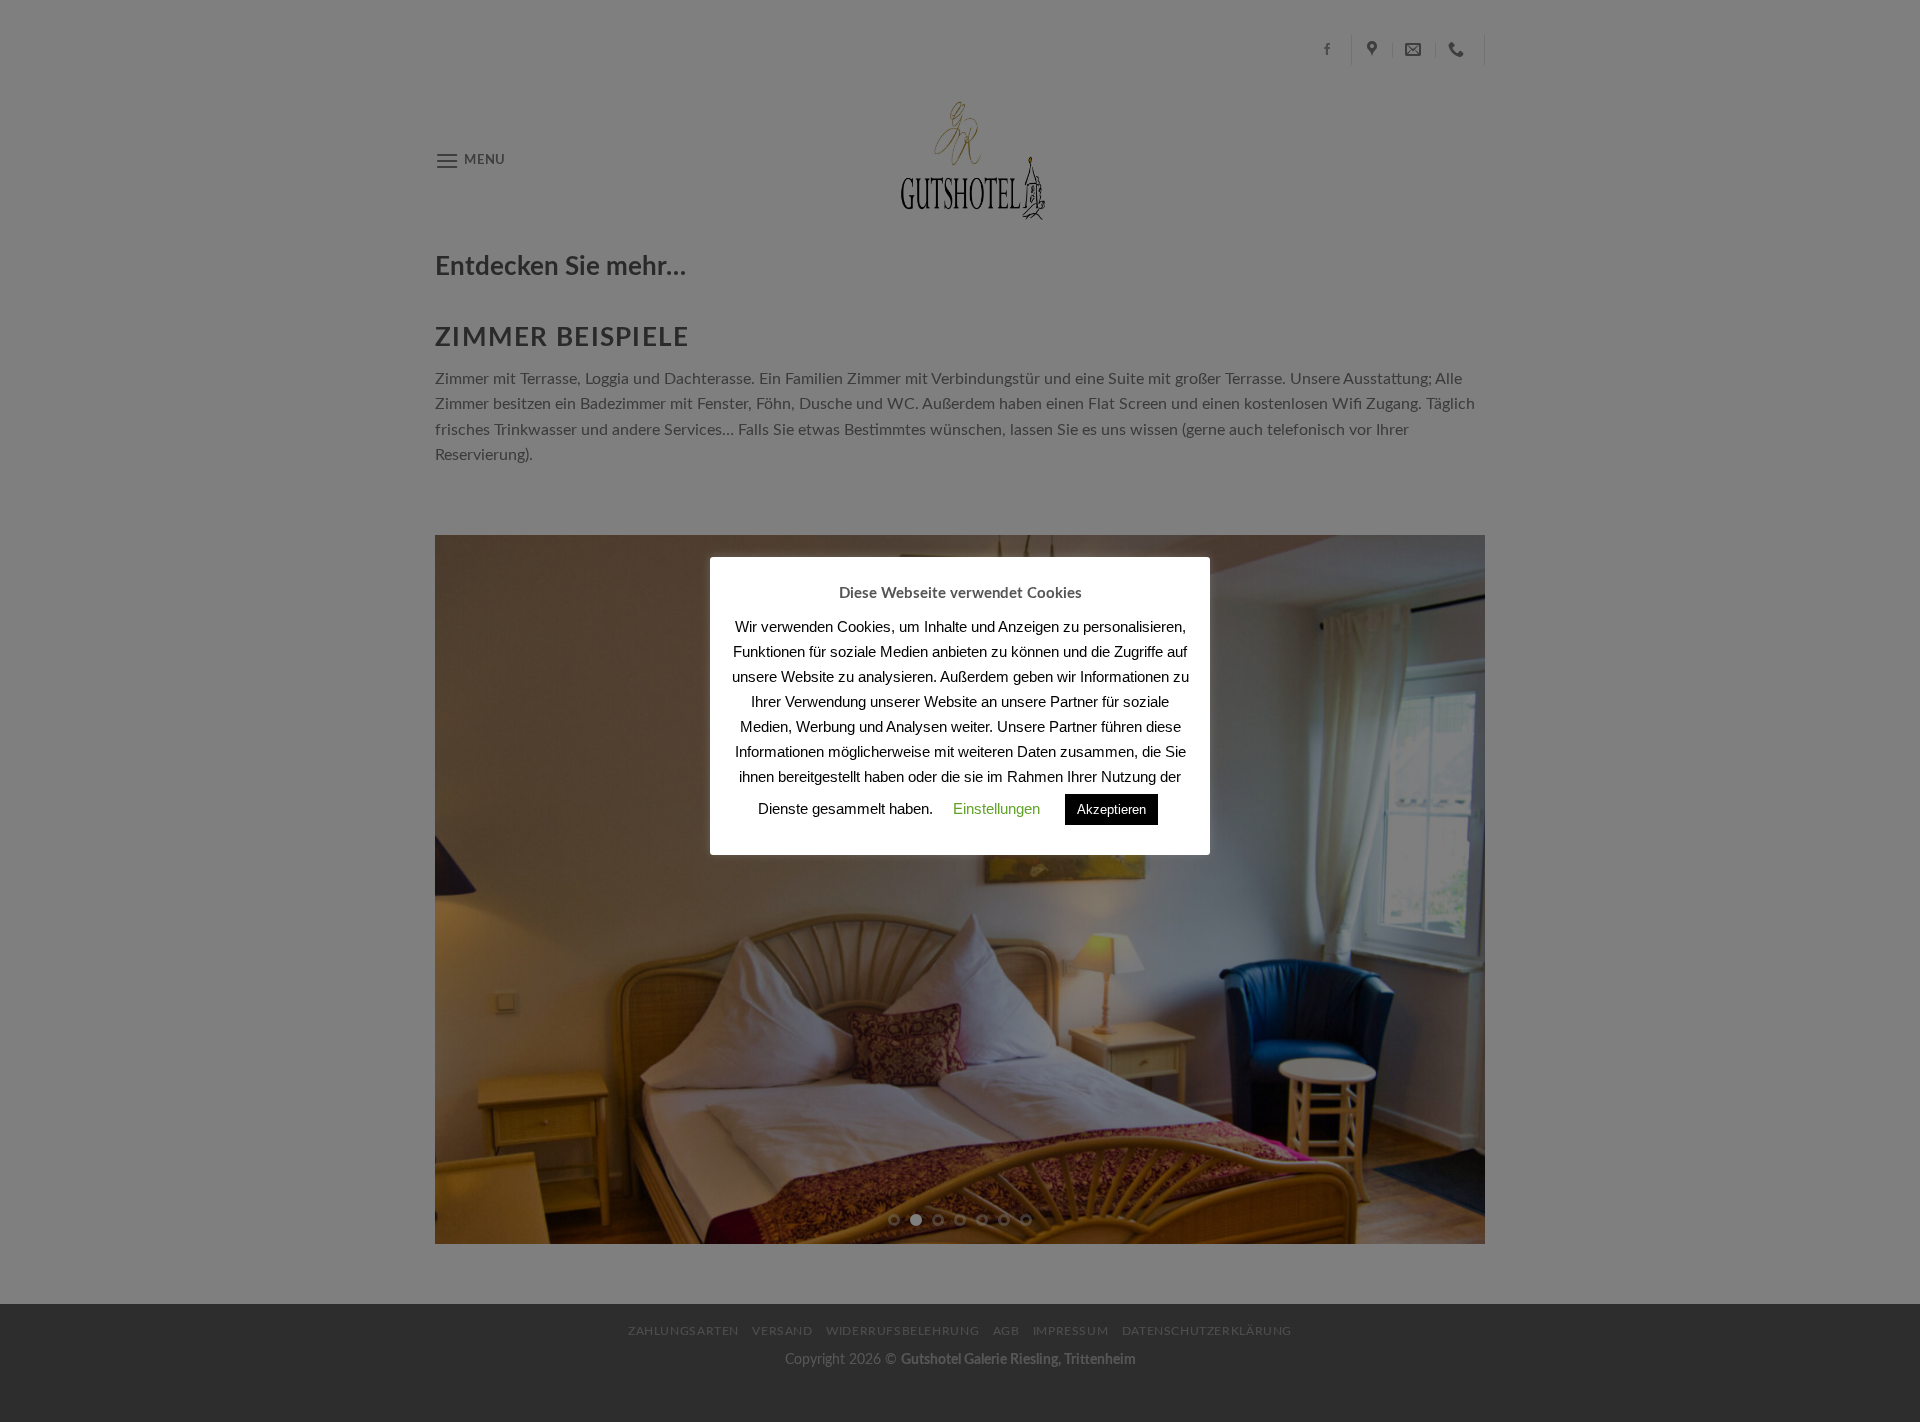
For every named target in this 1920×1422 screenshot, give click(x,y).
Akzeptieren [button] (1111, 809)
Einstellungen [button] (996, 808)
